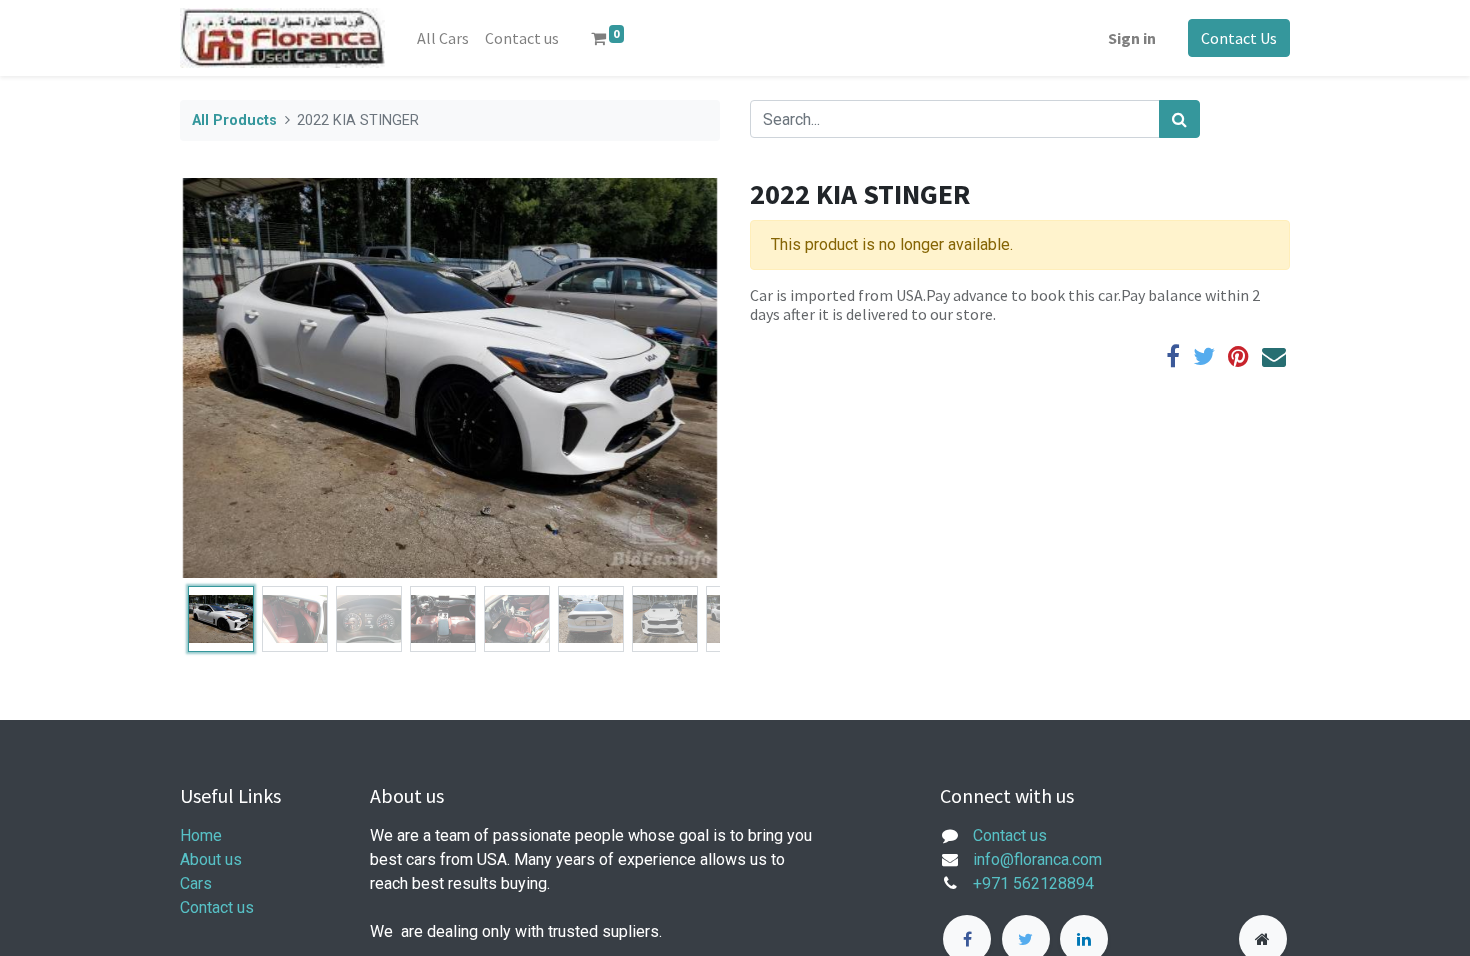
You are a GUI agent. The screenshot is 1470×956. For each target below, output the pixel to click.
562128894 (1053, 883)
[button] (220, 378)
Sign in (1132, 38)
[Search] (1179, 119)
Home (201, 835)
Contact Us (1239, 38)
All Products (234, 120)
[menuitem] (443, 38)
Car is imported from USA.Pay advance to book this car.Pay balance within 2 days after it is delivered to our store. (1005, 304)
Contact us (217, 907)
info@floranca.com (1037, 859)
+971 (991, 883)
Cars (196, 883)
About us (211, 859)
